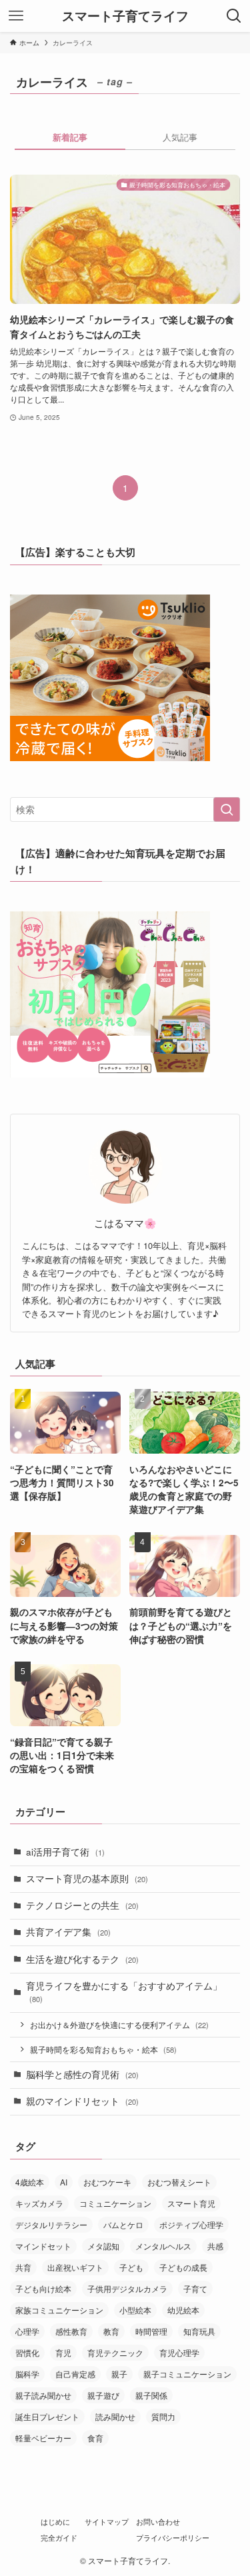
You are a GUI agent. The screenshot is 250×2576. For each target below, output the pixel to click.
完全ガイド (59, 2537)
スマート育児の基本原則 (87, 1879)
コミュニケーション (115, 2203)
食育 (95, 2438)
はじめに (55, 2521)
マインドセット (43, 2246)
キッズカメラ (39, 2203)
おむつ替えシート (179, 2182)
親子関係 (151, 2395)
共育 (23, 2267)
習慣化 (27, 2352)
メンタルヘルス (163, 2246)
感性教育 (71, 2331)
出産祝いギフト (75, 2267)
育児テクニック (115, 2352)
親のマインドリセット (82, 2101)
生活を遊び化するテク (82, 1959)
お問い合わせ (158, 2521)
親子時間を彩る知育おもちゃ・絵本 (103, 2049)
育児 (63, 2352)
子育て (195, 2288)
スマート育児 (191, 2203)
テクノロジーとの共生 (82, 1905)
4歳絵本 (30, 2182)
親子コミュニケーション (187, 2374)
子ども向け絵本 (43, 2288)
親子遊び (103, 2395)
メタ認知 (103, 2246)
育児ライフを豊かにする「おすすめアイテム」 (124, 1992)
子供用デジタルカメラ (127, 2288)
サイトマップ (107, 2521)
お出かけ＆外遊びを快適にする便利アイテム (119, 2024)
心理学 (27, 2331)
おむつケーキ (107, 2182)
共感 (215, 2246)
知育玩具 (199, 2331)
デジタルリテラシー (51, 2224)
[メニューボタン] (16, 16)
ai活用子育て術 (65, 1852)
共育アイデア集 (68, 1932)
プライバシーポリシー (173, 2537)
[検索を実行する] (227, 809)
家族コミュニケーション (59, 2310)
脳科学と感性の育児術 (82, 2074)
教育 (111, 2331)
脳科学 (27, 2374)
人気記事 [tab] (180, 137)
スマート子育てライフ (125, 16)
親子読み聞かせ (43, 2395)
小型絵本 (135, 2310)
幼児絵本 (183, 2310)
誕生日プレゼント (47, 2416)
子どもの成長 (183, 2267)
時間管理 (151, 2331)
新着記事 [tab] (70, 137)
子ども (131, 2267)
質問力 (163, 2416)
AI (64, 2182)
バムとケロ (123, 2224)
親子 (119, 2374)
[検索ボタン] (234, 16)
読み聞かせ (115, 2416)
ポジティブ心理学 (191, 2224)
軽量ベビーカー (43, 2438)
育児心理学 (179, 2352)
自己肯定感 (75, 2374)
